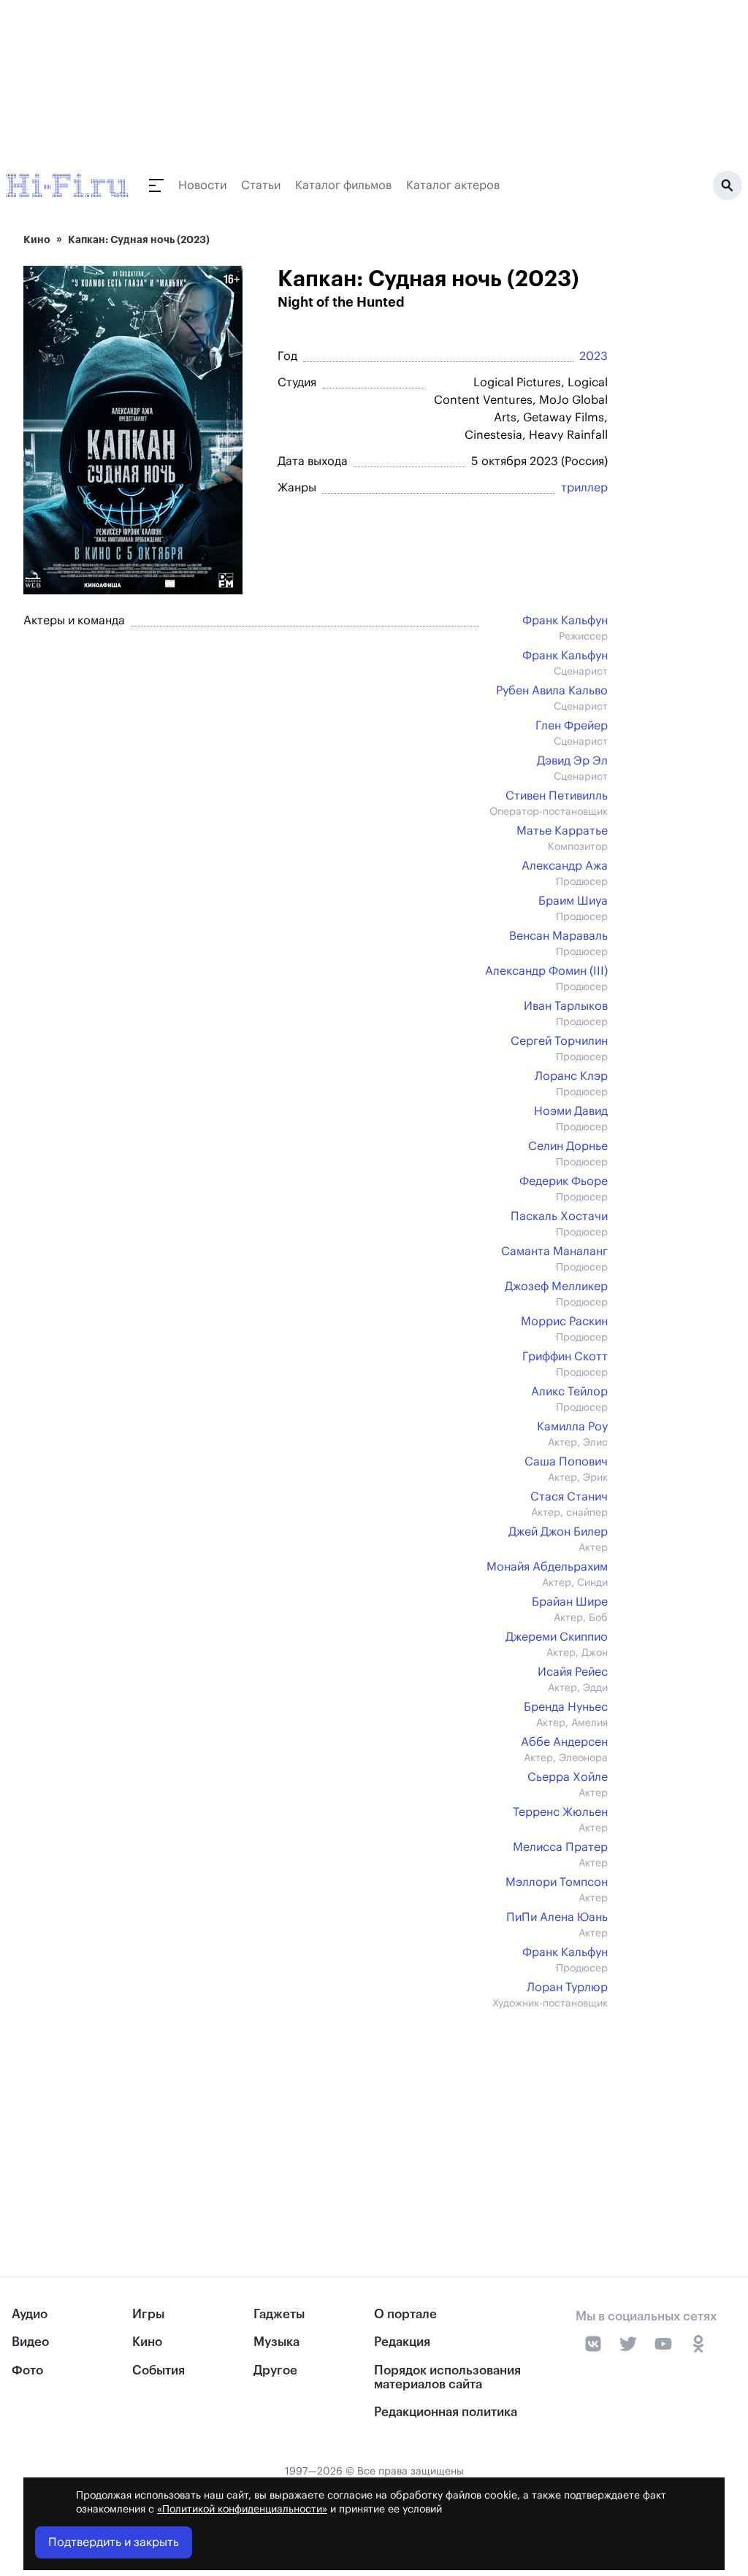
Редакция (402, 2342)
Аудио (30, 2314)
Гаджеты (279, 2314)
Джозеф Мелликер (556, 1287)
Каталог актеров (453, 185)
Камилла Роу (572, 1427)
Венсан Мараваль (558, 936)
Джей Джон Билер (558, 1532)
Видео (30, 2342)
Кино (37, 239)
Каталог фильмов (343, 185)
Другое (275, 2370)
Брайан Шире (570, 1602)
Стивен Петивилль (557, 796)
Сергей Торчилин (559, 1041)
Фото (27, 2370)
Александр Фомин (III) (546, 971)
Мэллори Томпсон (557, 1882)
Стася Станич (569, 1497)
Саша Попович (566, 1462)
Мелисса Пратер (560, 1847)
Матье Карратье (562, 831)
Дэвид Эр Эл (572, 761)
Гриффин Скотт (565, 1357)
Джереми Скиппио (557, 1637)
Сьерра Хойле (568, 1777)
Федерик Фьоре (564, 1181)
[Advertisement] (316, 2113)
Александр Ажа (565, 866)
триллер (584, 488)
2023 (594, 356)
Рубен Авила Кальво (552, 691)
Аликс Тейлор (569, 1392)
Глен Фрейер (572, 726)
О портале (405, 2314)
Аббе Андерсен (564, 1742)
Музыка (276, 2342)
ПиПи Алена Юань (557, 1917)
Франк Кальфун (565, 621)
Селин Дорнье (568, 1146)
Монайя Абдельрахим (547, 1567)
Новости (202, 185)
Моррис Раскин (564, 1322)
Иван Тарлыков (566, 1006)
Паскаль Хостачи (559, 1216)
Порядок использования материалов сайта (447, 2377)
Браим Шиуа (573, 901)
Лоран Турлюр (567, 1987)
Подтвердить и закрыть (114, 2542)
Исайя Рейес (573, 1672)
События (159, 2370)
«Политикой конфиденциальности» (242, 2510)
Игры (148, 2314)
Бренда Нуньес (566, 1707)
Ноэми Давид (571, 1111)
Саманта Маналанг (554, 1251)
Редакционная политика (446, 2412)
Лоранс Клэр (571, 1076)
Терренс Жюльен (560, 1812)
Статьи (261, 185)
